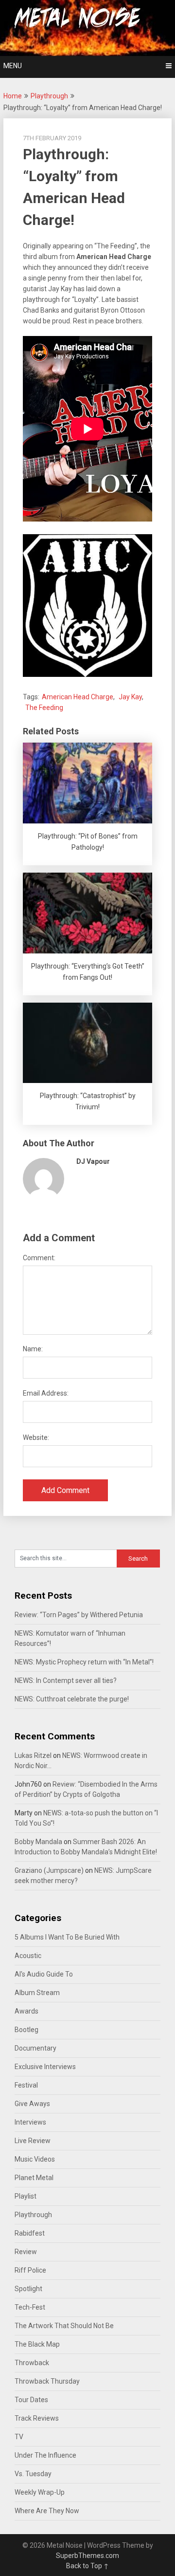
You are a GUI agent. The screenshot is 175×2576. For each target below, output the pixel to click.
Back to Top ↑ (87, 2566)
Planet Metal (34, 2178)
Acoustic (28, 1956)
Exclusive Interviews (45, 2067)
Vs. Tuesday (33, 2474)
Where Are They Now (47, 2511)
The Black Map (37, 2344)
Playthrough (49, 96)
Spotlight (28, 2289)
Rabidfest (30, 2233)
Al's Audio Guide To (44, 1974)
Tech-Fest (30, 2307)
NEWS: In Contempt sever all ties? (66, 1680)
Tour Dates (31, 2400)
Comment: (39, 1258)
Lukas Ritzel (33, 1755)
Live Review (33, 2141)
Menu (13, 66)
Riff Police (30, 2270)
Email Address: (46, 1393)
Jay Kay (130, 697)
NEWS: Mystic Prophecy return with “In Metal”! (84, 1662)
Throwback (32, 2363)
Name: (33, 1349)
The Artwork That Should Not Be (64, 2326)
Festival (26, 2085)
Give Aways (32, 2104)
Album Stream (37, 1993)
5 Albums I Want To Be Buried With (67, 1937)
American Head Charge (78, 697)
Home (13, 96)
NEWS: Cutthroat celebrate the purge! (72, 1699)
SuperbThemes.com (87, 2556)
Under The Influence (45, 2455)
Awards (26, 2011)
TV (19, 2437)
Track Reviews (37, 2418)
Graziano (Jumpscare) (49, 1870)
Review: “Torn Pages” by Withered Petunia (79, 1615)
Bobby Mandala (38, 1842)
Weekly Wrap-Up (40, 2492)
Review (26, 2252)
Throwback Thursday (47, 2381)
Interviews (30, 2122)
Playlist (26, 2196)
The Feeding (44, 708)
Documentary (35, 2048)
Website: (36, 1437)
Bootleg (26, 2030)
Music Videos (35, 2159)
